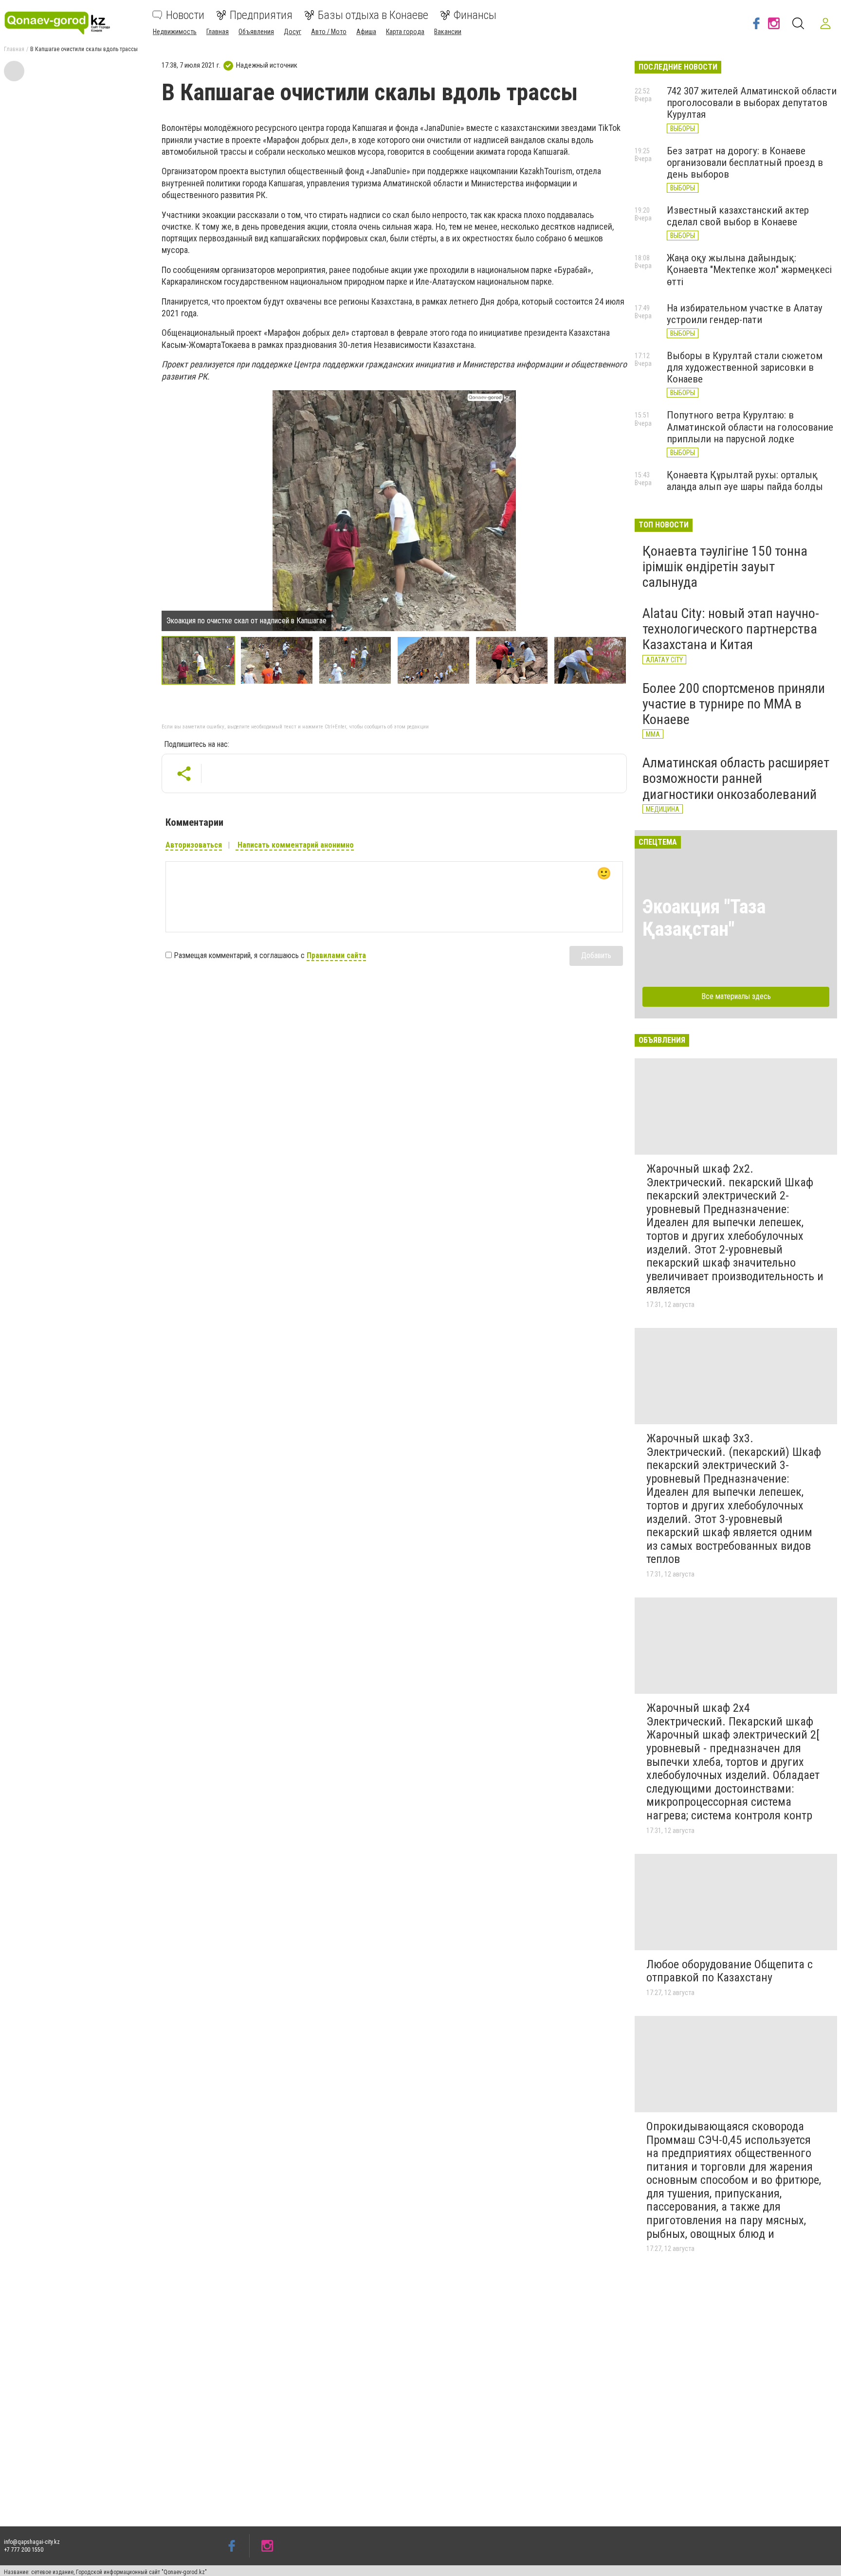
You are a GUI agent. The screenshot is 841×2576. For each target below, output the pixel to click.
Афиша (366, 32)
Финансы (475, 15)
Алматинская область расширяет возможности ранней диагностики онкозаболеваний (736, 778)
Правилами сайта (336, 955)
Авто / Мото (329, 32)
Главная (218, 32)
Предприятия (261, 15)
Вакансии (448, 32)
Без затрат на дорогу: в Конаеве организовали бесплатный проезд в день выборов (745, 163)
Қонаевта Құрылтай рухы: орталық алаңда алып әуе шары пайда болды (745, 481)
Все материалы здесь (736, 996)
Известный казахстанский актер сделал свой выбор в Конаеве (738, 216)
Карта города (405, 32)
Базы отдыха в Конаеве (373, 15)
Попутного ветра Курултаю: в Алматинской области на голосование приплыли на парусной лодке (750, 427)
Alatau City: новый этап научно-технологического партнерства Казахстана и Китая (731, 629)
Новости (185, 15)
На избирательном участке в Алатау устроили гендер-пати (745, 314)
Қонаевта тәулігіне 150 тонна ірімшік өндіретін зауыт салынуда (725, 567)
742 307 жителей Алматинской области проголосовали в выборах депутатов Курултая (752, 103)
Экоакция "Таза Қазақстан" (704, 918)
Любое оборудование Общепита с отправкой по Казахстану (730, 1971)
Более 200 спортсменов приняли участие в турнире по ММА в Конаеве (734, 704)
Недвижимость (175, 32)
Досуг (293, 32)
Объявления (256, 32)
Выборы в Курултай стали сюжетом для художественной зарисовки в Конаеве (745, 367)
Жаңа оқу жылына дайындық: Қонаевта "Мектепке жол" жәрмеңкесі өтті (749, 270)
